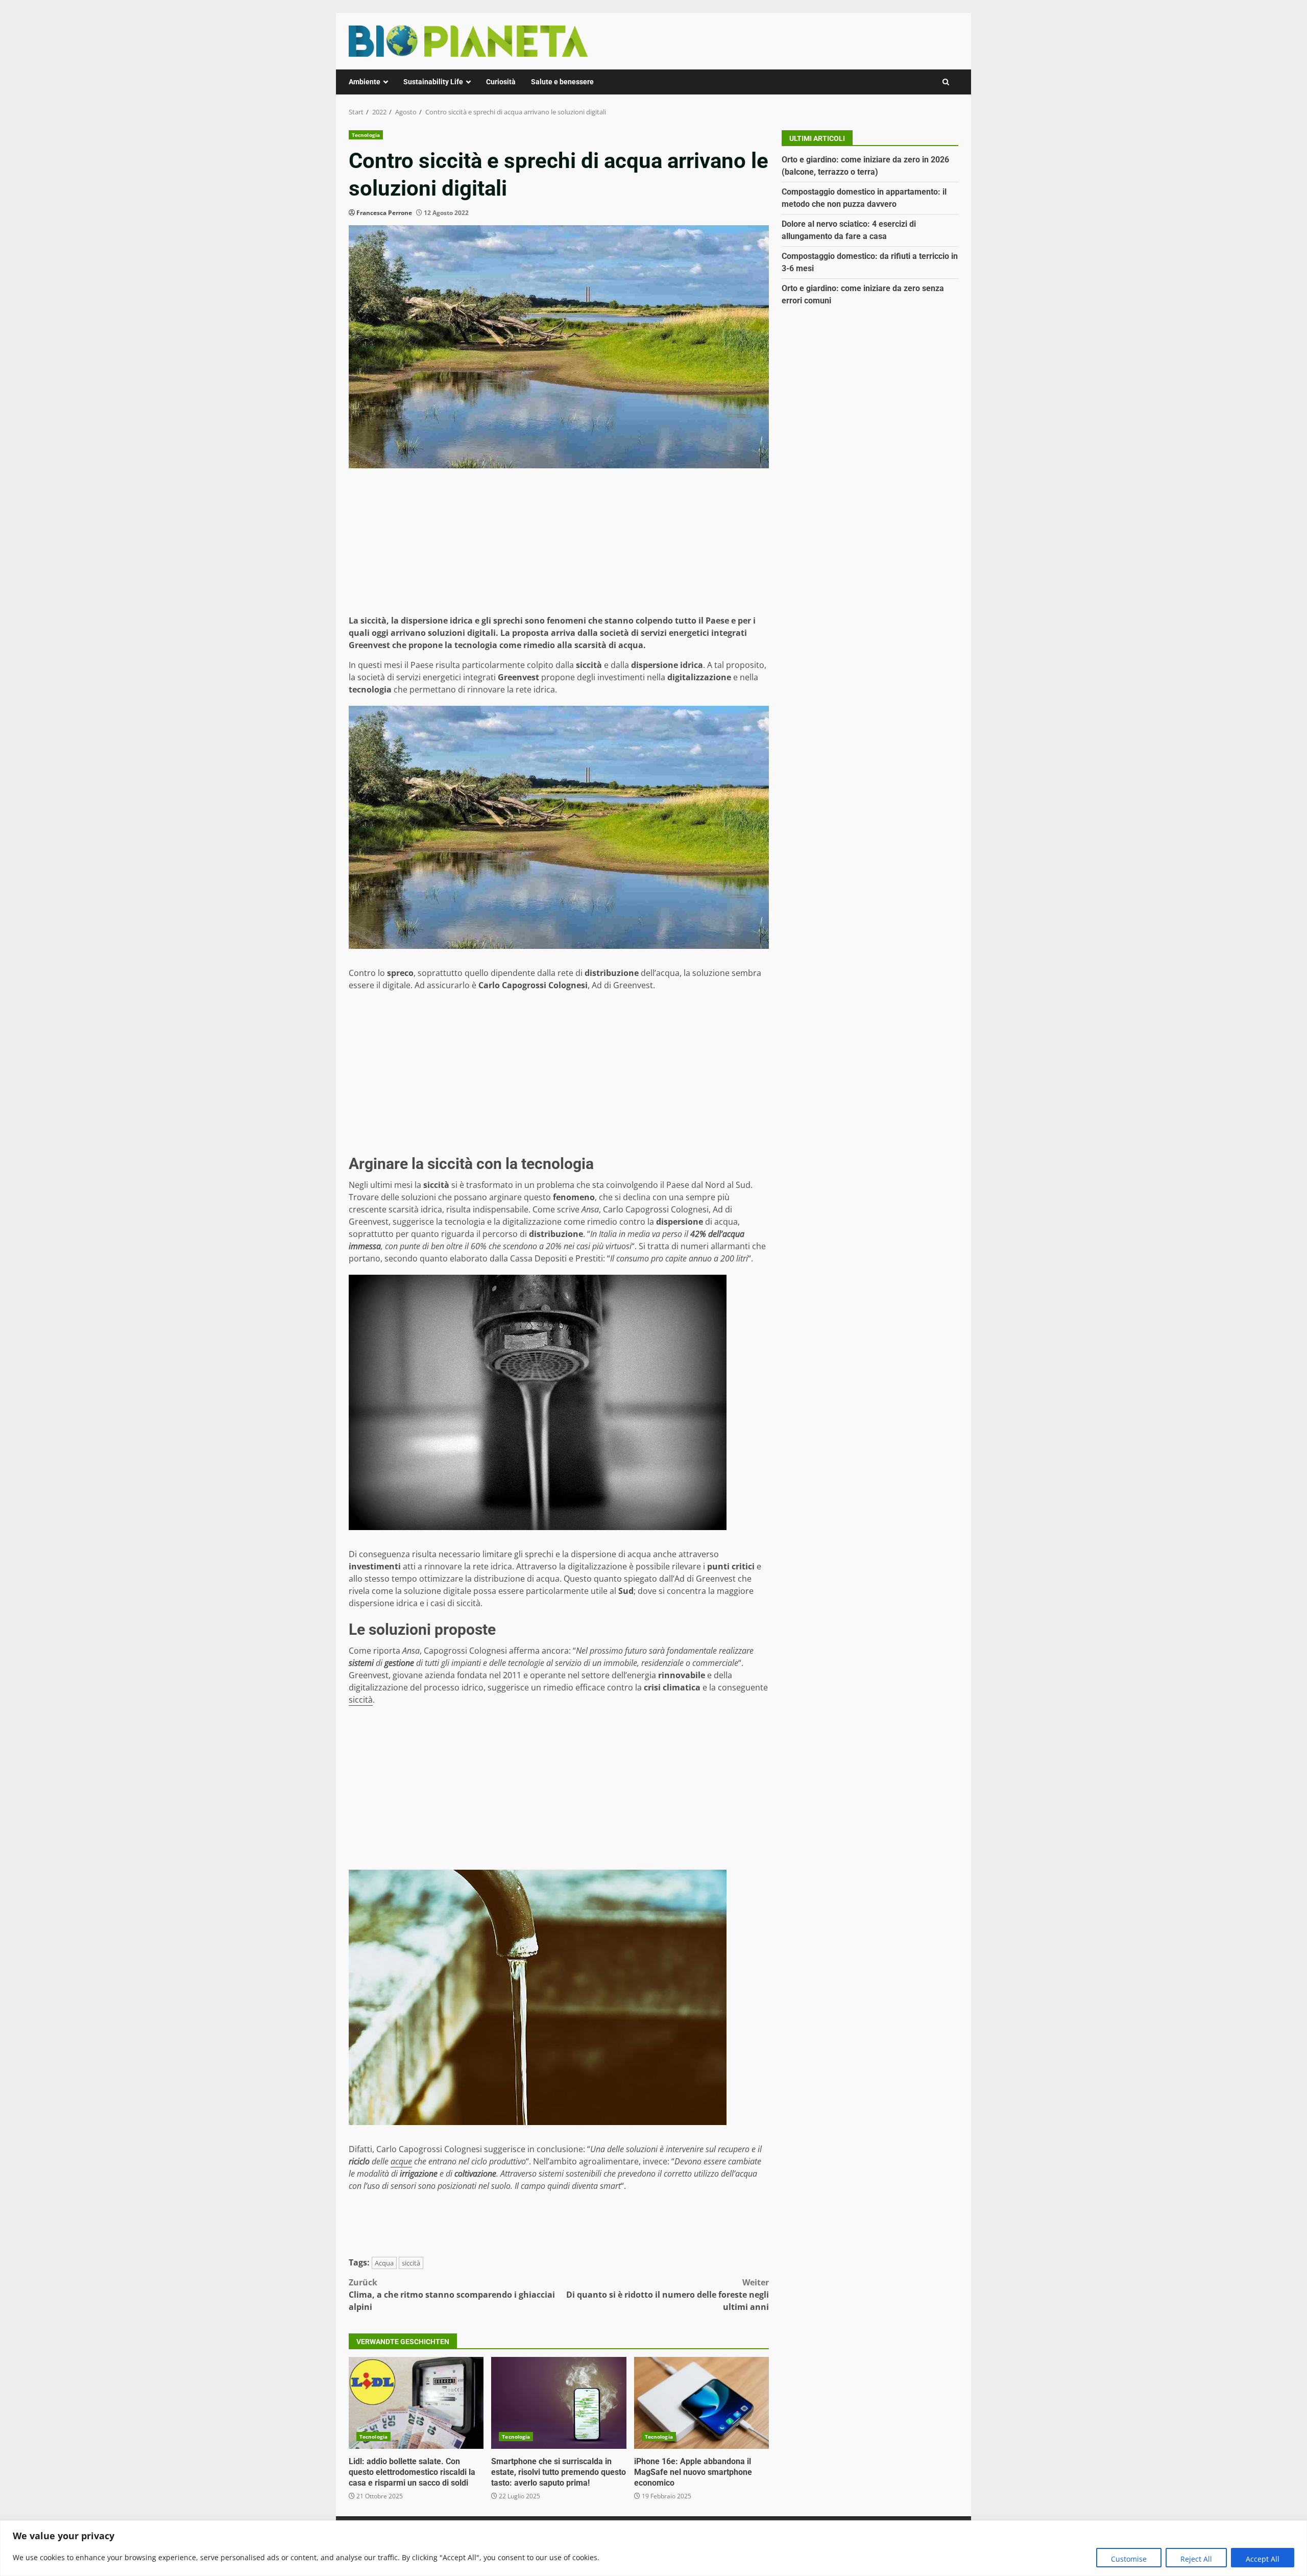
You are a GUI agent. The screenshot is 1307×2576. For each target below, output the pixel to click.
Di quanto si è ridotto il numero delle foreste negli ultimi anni (668, 2295)
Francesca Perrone (384, 213)
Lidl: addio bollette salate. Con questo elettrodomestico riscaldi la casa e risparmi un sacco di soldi (416, 2403)
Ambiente (365, 82)
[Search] (946, 82)
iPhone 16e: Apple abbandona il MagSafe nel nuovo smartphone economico (701, 2403)
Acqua (384, 2263)
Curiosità (501, 82)
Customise (1129, 2559)
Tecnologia (366, 135)
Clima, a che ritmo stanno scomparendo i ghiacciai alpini (452, 2295)
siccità (361, 1700)
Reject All (1196, 2559)
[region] (653, 2548)
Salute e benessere (562, 82)
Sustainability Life (433, 82)
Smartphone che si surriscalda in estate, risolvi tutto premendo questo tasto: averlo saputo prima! (559, 2403)
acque (401, 2161)
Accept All (1263, 2559)
